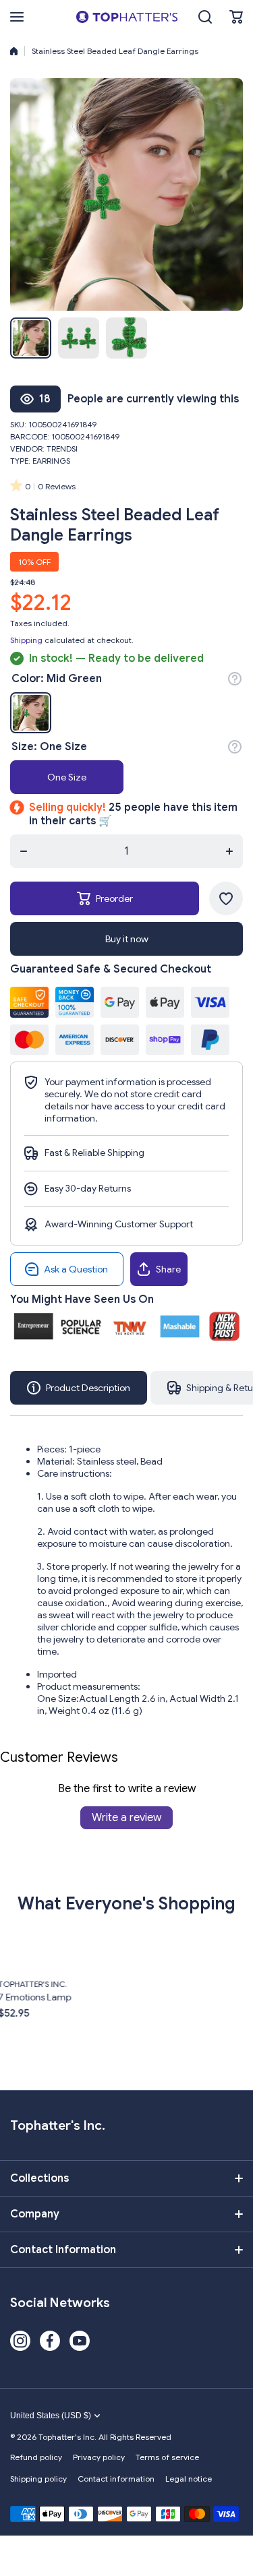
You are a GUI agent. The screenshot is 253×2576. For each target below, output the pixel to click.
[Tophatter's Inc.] (127, 17)
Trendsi (62, 449)
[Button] (235, 679)
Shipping (26, 640)
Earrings (51, 461)
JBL (196, 1985)
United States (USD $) (51, 2416)
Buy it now (127, 939)
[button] (236, 17)
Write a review (126, 1818)
